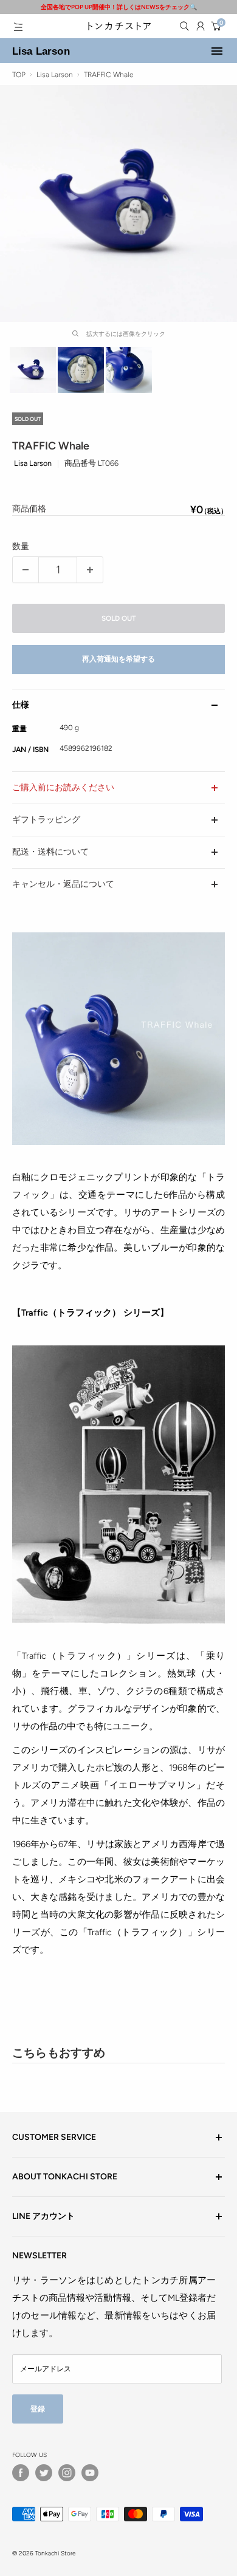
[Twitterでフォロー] (44, 2473)
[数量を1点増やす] (90, 570)
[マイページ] (201, 26)
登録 (38, 2409)
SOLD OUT (119, 618)
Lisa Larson (41, 51)
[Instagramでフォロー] (67, 2473)
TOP (19, 75)
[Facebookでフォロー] (21, 2473)
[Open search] (184, 26)
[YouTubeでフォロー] (90, 2473)
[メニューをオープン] (18, 27)
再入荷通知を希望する (118, 659)
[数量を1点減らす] (26, 570)
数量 (21, 546)
